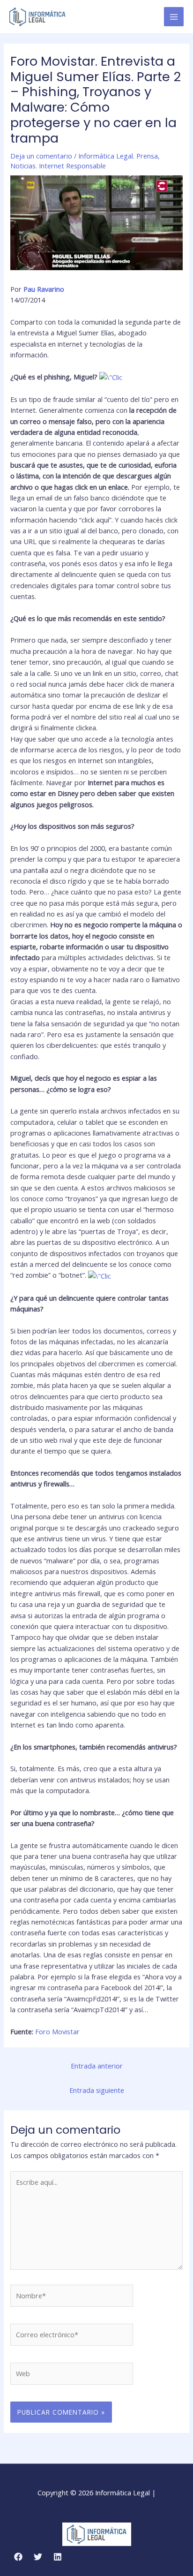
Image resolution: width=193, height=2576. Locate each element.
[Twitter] (38, 2557)
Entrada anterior (97, 2066)
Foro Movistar (57, 2031)
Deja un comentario (41, 156)
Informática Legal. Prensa (118, 156)
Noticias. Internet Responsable (58, 166)
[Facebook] (18, 2557)
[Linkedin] (58, 2557)
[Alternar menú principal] (174, 17)
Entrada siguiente (97, 2090)
